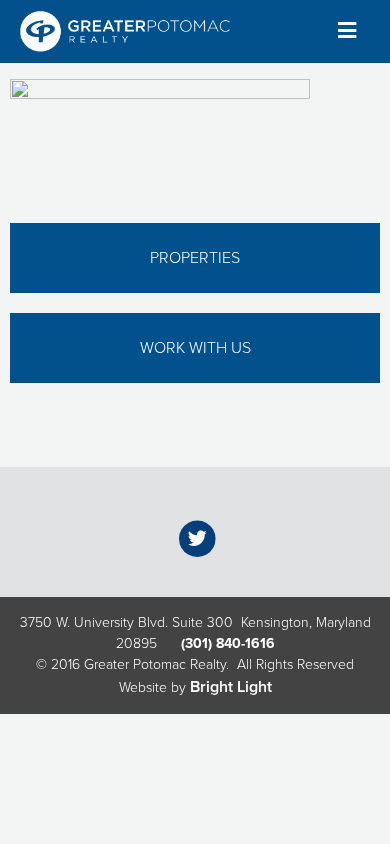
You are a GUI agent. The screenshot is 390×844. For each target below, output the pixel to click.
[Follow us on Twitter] (197, 538)
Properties (195, 258)
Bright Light (231, 687)
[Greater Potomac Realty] (125, 31)
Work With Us (195, 348)
